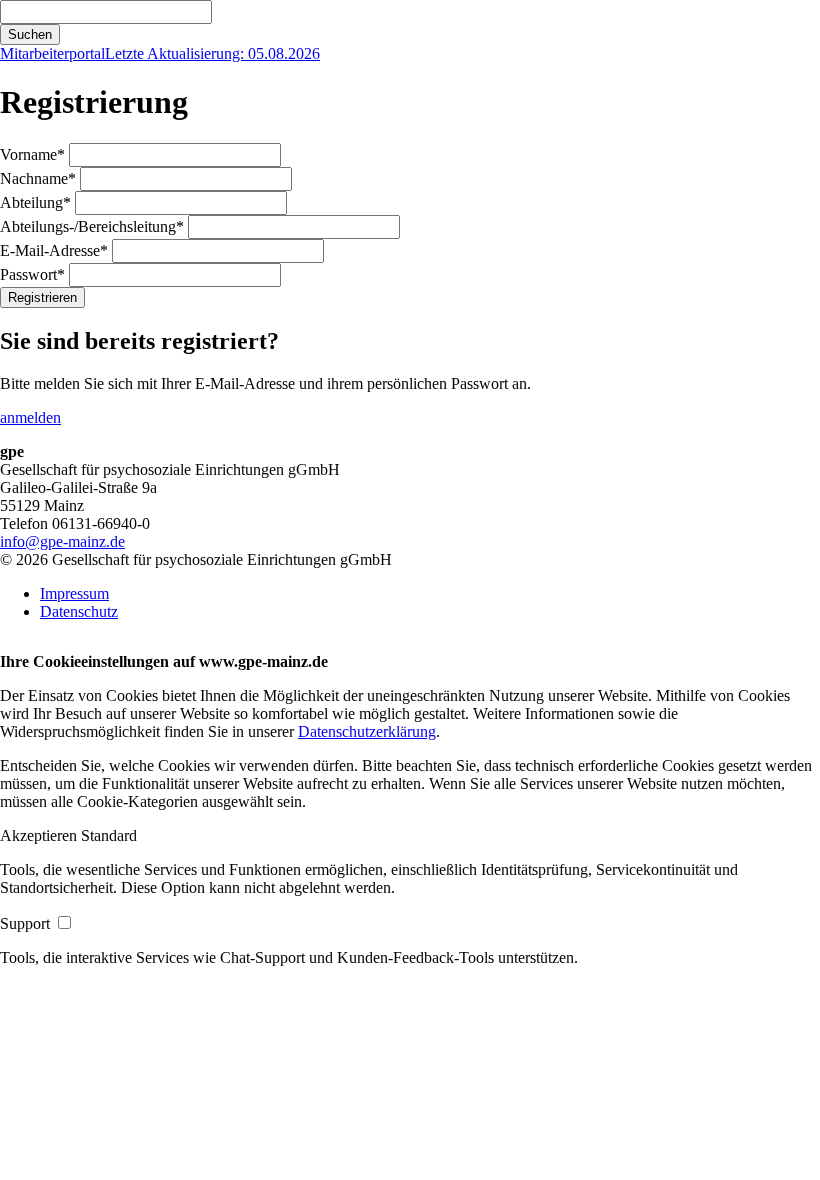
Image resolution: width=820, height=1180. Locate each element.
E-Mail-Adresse (54, 250)
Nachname (38, 178)
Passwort (32, 274)
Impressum (74, 593)
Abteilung (35, 202)
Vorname (32, 154)
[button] (40, 835)
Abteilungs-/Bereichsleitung (92, 226)
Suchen (30, 34)
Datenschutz (79, 611)
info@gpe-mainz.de (62, 541)
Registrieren (42, 297)
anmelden (30, 417)
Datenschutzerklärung (367, 731)
